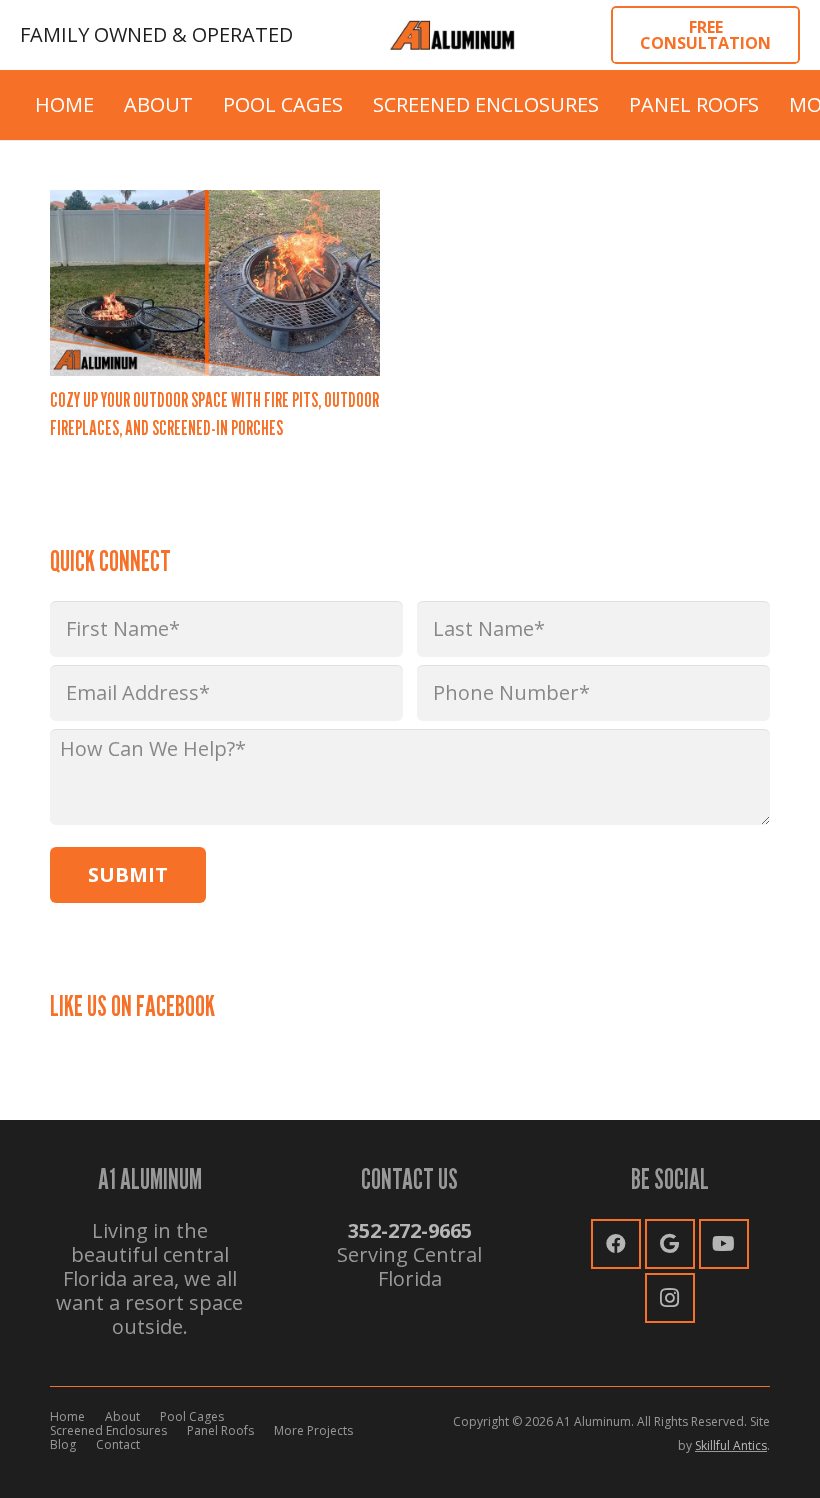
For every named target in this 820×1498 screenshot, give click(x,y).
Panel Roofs (220, 1430)
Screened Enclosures (108, 1430)
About (122, 1416)
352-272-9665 (410, 1230)
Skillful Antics (731, 1445)
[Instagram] (670, 1298)
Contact (118, 1444)
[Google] (670, 1244)
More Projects (313, 1430)
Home (67, 1416)
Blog (63, 1444)
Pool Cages (192, 1416)
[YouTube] (724, 1244)
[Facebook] (616, 1244)
